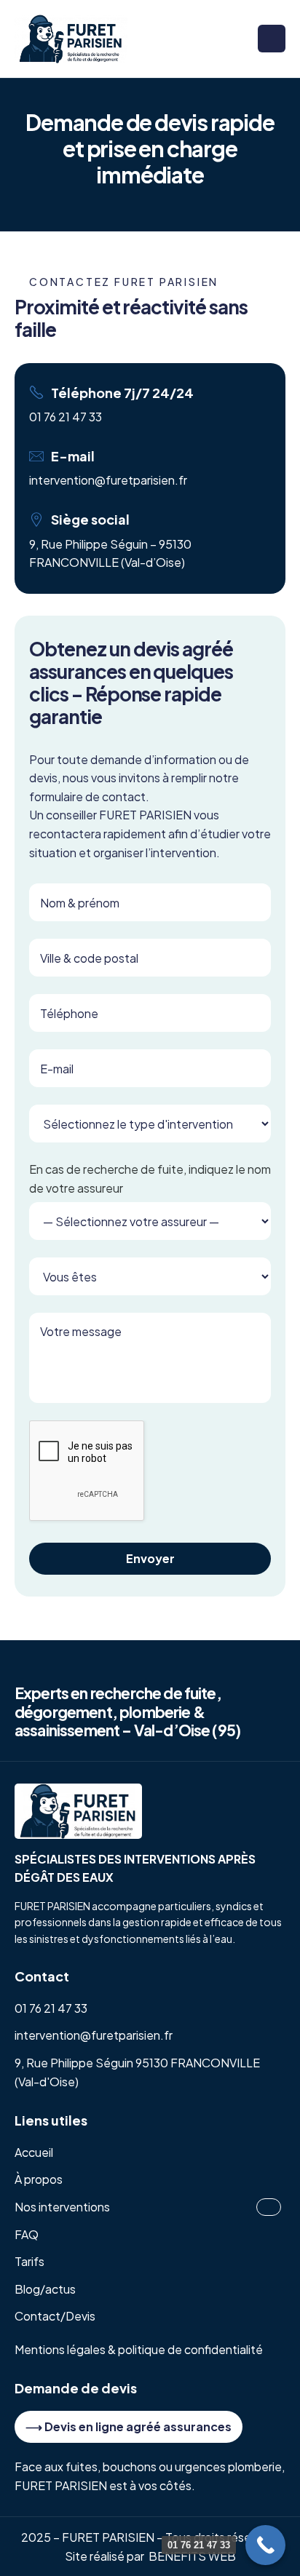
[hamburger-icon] (272, 39)
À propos (39, 2179)
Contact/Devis (55, 2316)
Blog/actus (45, 2289)
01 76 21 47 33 (66, 417)
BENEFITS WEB (192, 2556)
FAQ (27, 2234)
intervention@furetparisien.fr (108, 480)
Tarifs (29, 2261)
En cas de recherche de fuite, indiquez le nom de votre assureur (150, 1178)
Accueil (34, 2152)
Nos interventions (62, 2207)
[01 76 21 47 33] (265, 2545)
